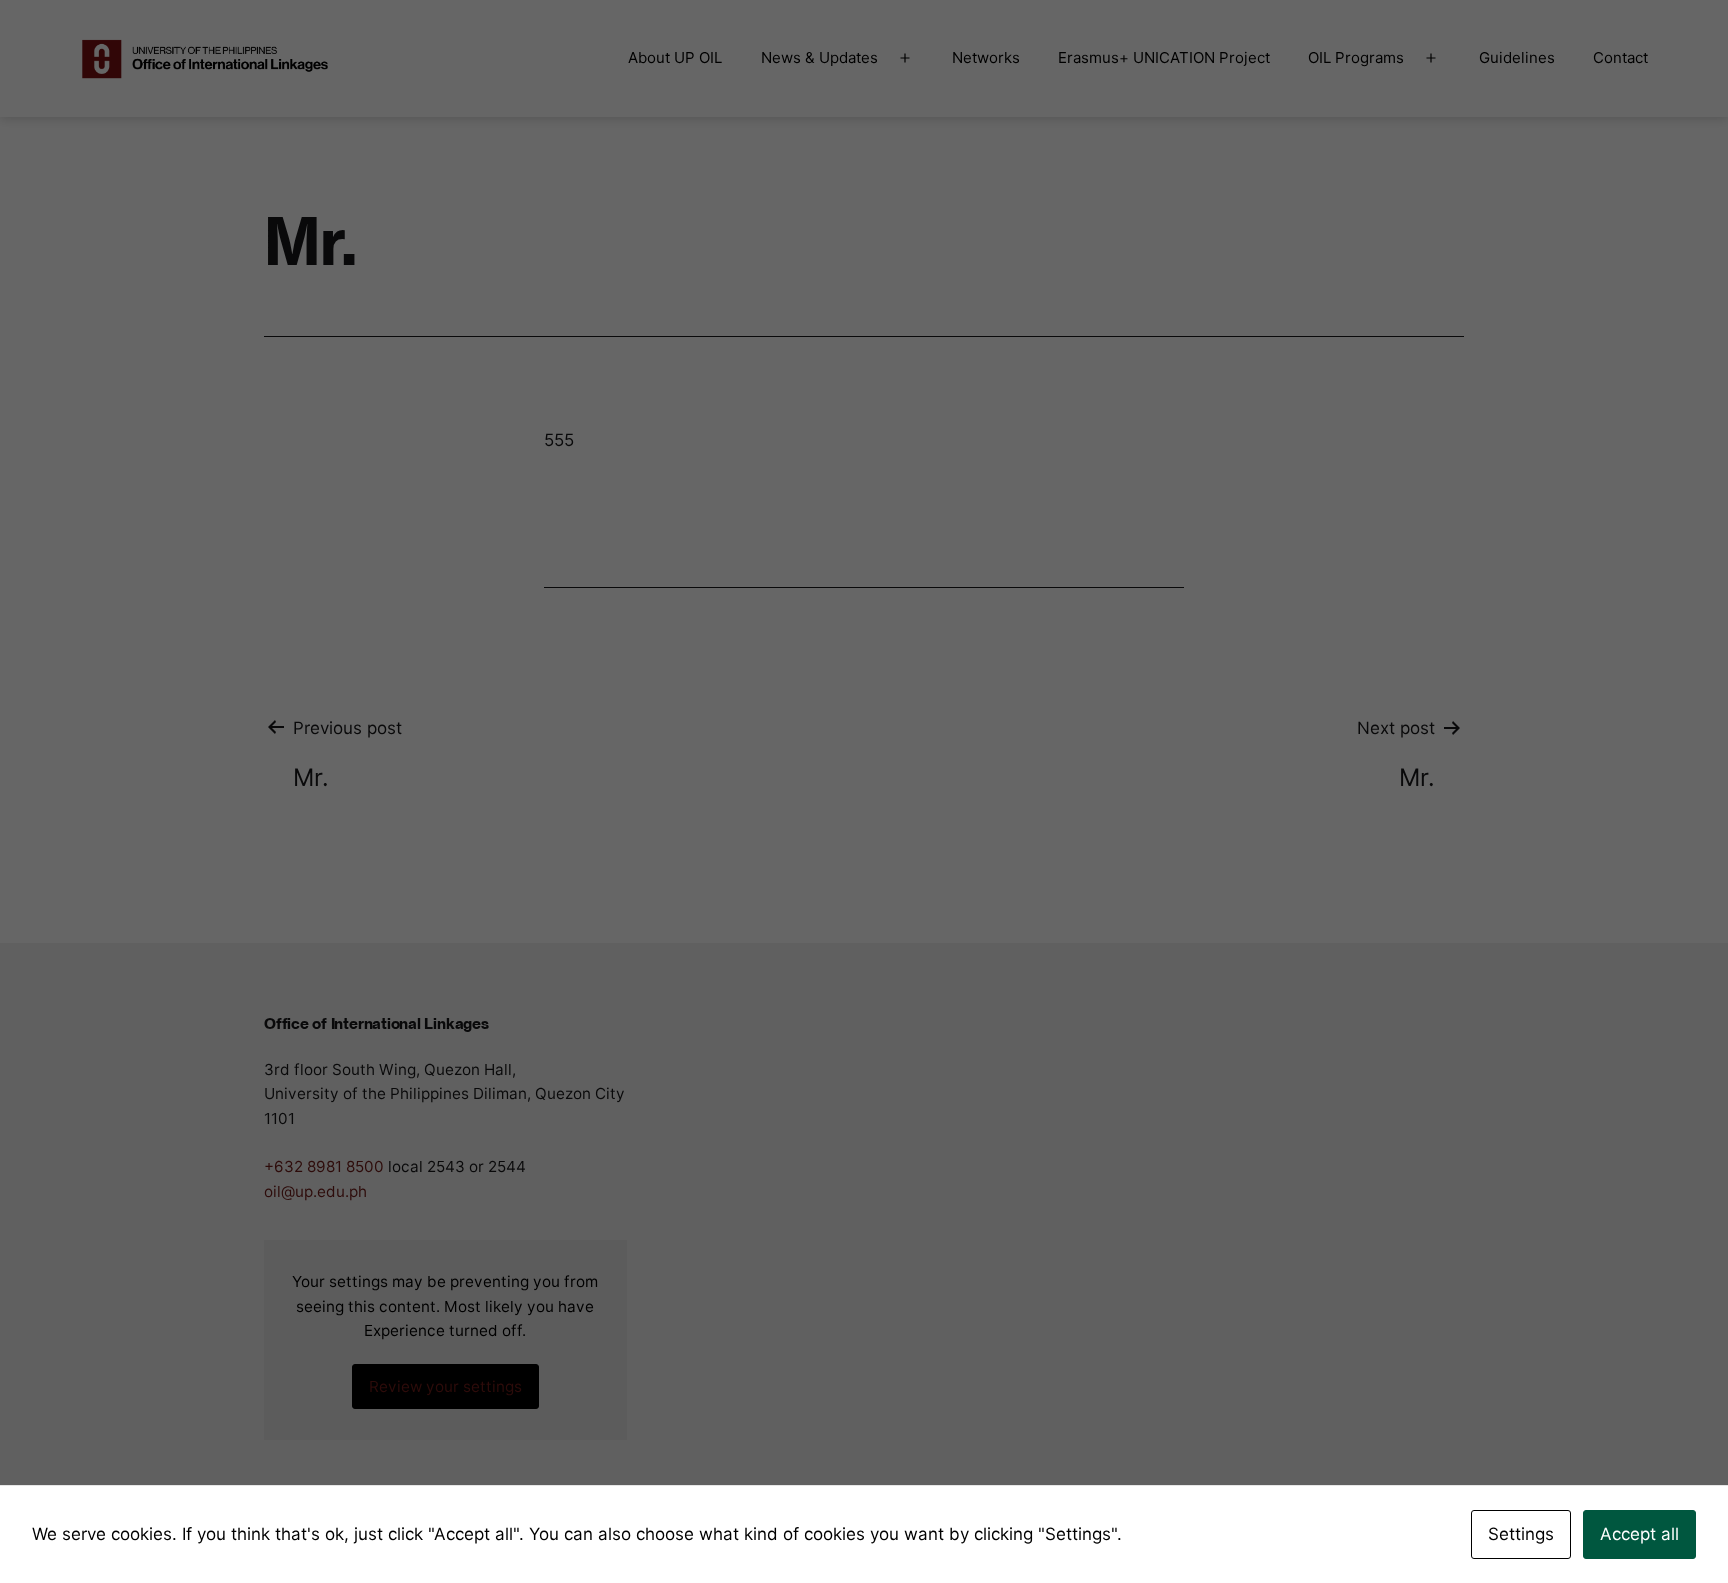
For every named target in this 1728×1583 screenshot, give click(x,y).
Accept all (1639, 1534)
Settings (1521, 1534)
